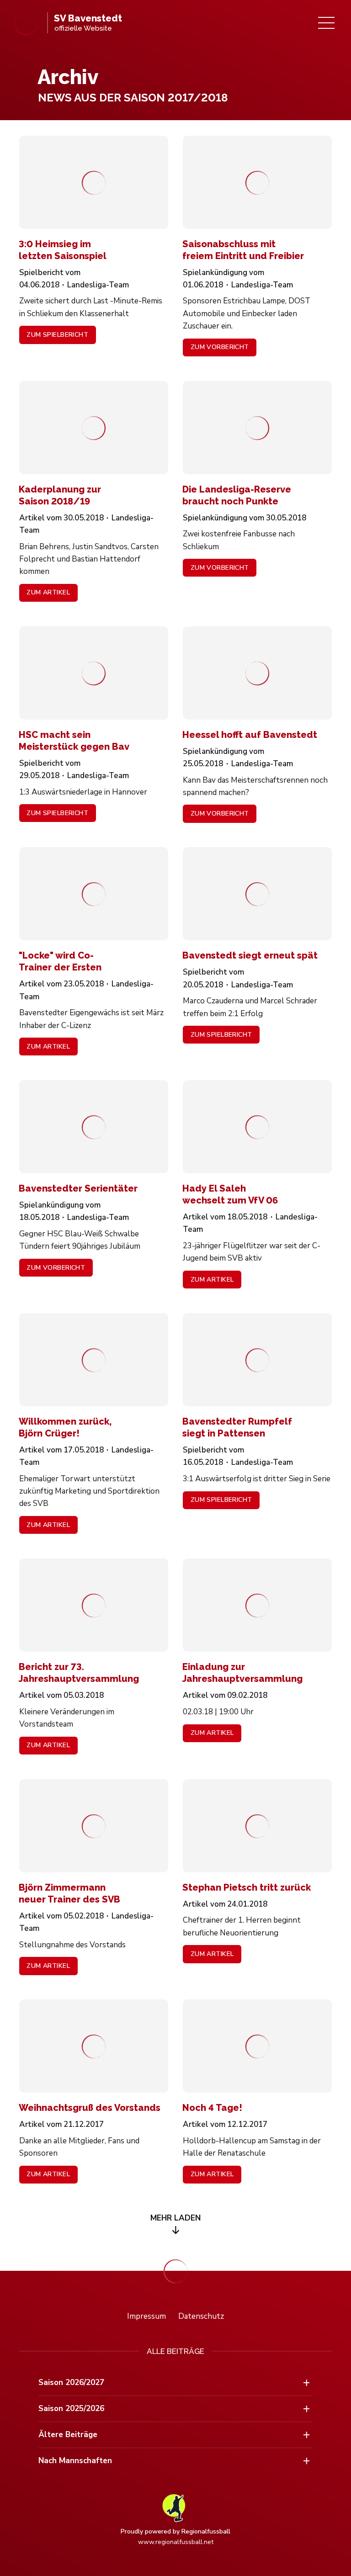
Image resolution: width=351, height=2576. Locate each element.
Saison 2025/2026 (71, 2409)
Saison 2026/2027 (71, 2383)
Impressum (146, 2316)
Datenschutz (201, 2316)
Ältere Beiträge (68, 2435)
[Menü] (326, 23)
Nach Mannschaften (75, 2461)
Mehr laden (175, 2218)
